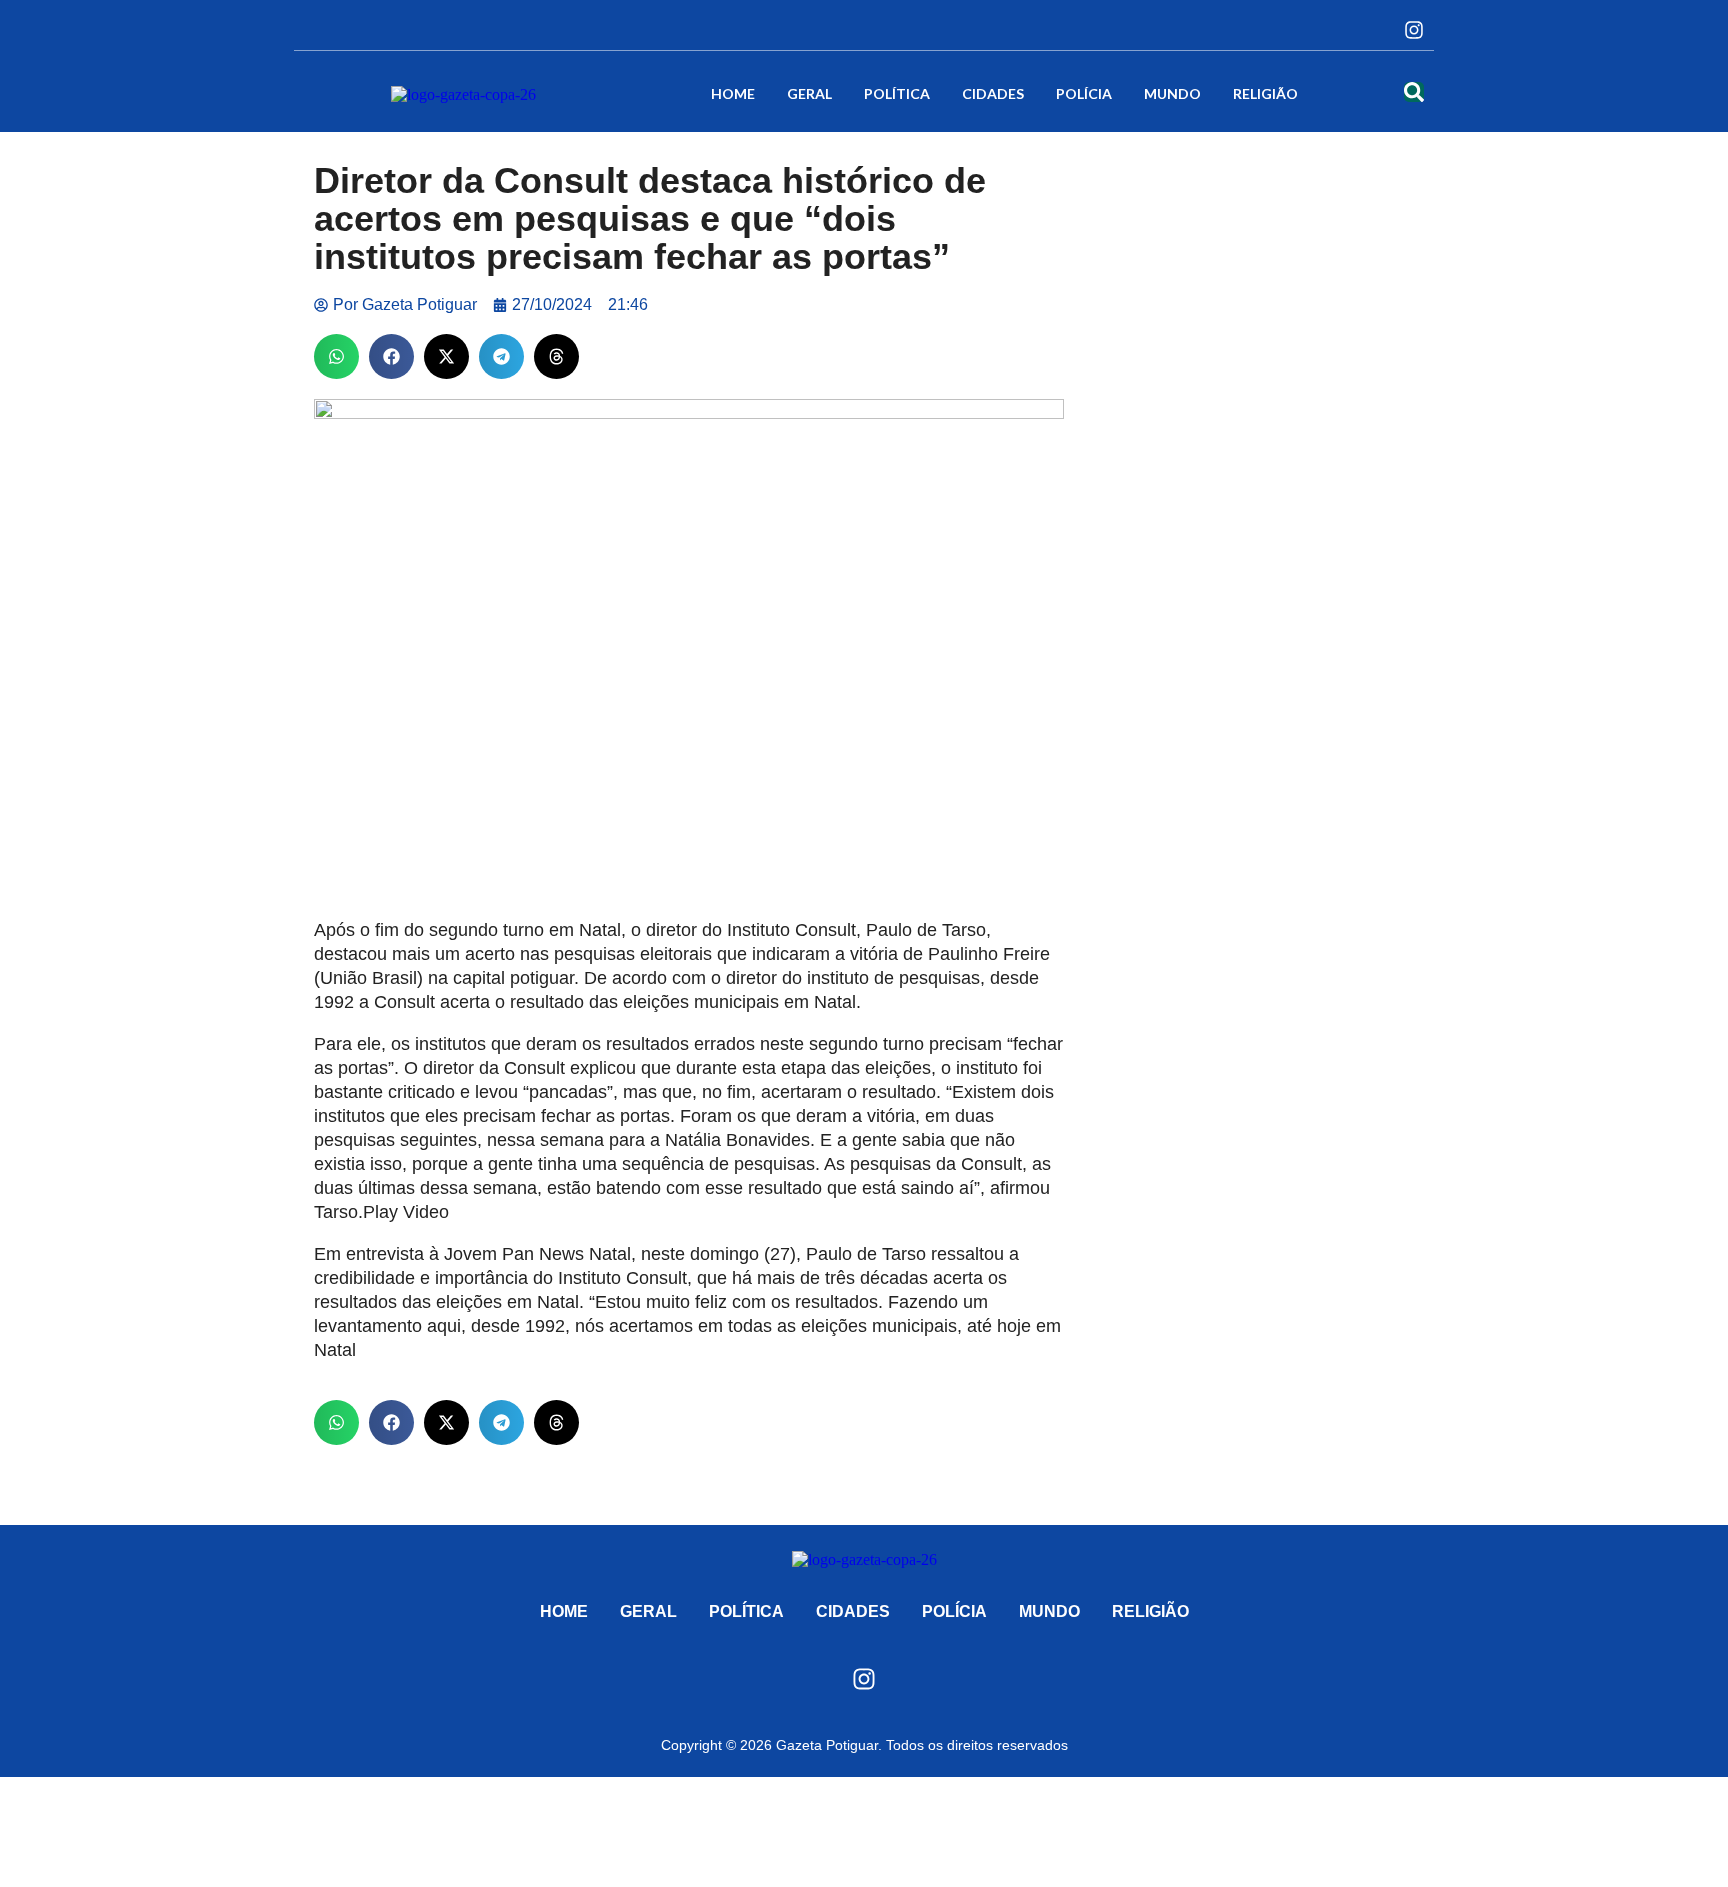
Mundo (1172, 93)
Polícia (1084, 93)
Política (897, 93)
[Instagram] (1414, 30)
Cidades (993, 93)
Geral (809, 93)
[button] (336, 356)
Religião (1265, 93)
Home (733, 93)
